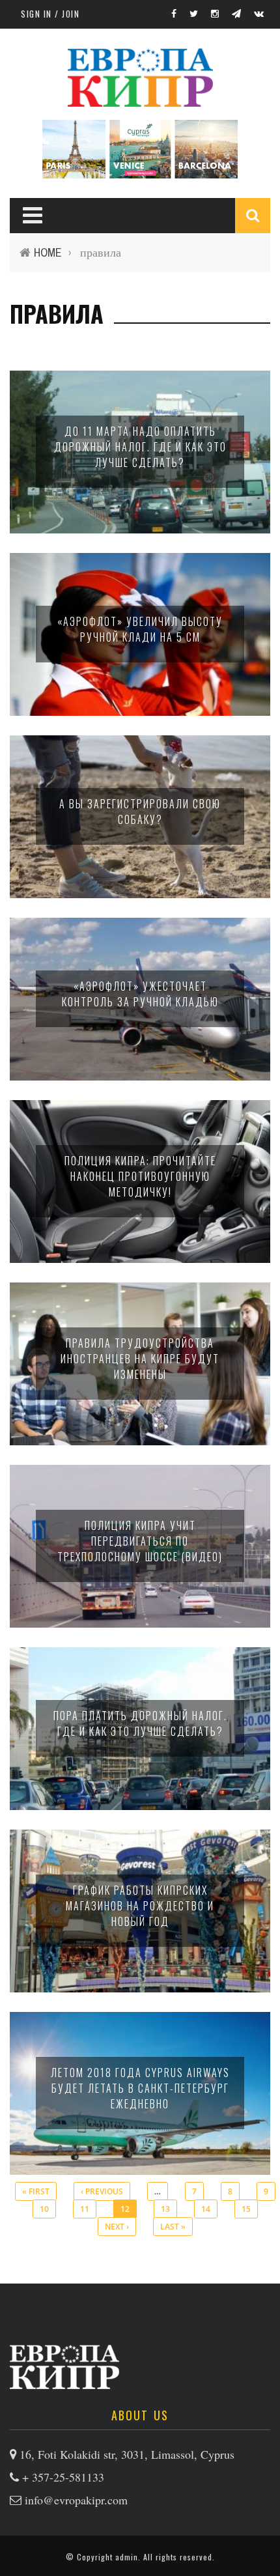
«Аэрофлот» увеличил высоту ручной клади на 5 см (140, 629)
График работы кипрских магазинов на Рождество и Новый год (140, 1906)
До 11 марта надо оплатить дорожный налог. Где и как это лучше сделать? (140, 447)
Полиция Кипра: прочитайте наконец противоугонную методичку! (140, 1176)
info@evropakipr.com (76, 2500)
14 (206, 2209)
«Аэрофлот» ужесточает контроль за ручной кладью (140, 994)
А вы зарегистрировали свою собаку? (140, 812)
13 (165, 2209)
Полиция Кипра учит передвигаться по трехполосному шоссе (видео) (140, 1541)
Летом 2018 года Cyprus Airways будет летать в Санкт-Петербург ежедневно (140, 2088)
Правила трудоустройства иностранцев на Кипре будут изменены (140, 1359)
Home (48, 252)
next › (117, 2227)
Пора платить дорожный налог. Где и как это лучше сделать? (140, 1723)
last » (173, 2227)
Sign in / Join (50, 14)
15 (246, 2209)
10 (44, 2209)
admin (127, 2557)
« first (36, 2191)
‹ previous (102, 2191)
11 (85, 2209)
